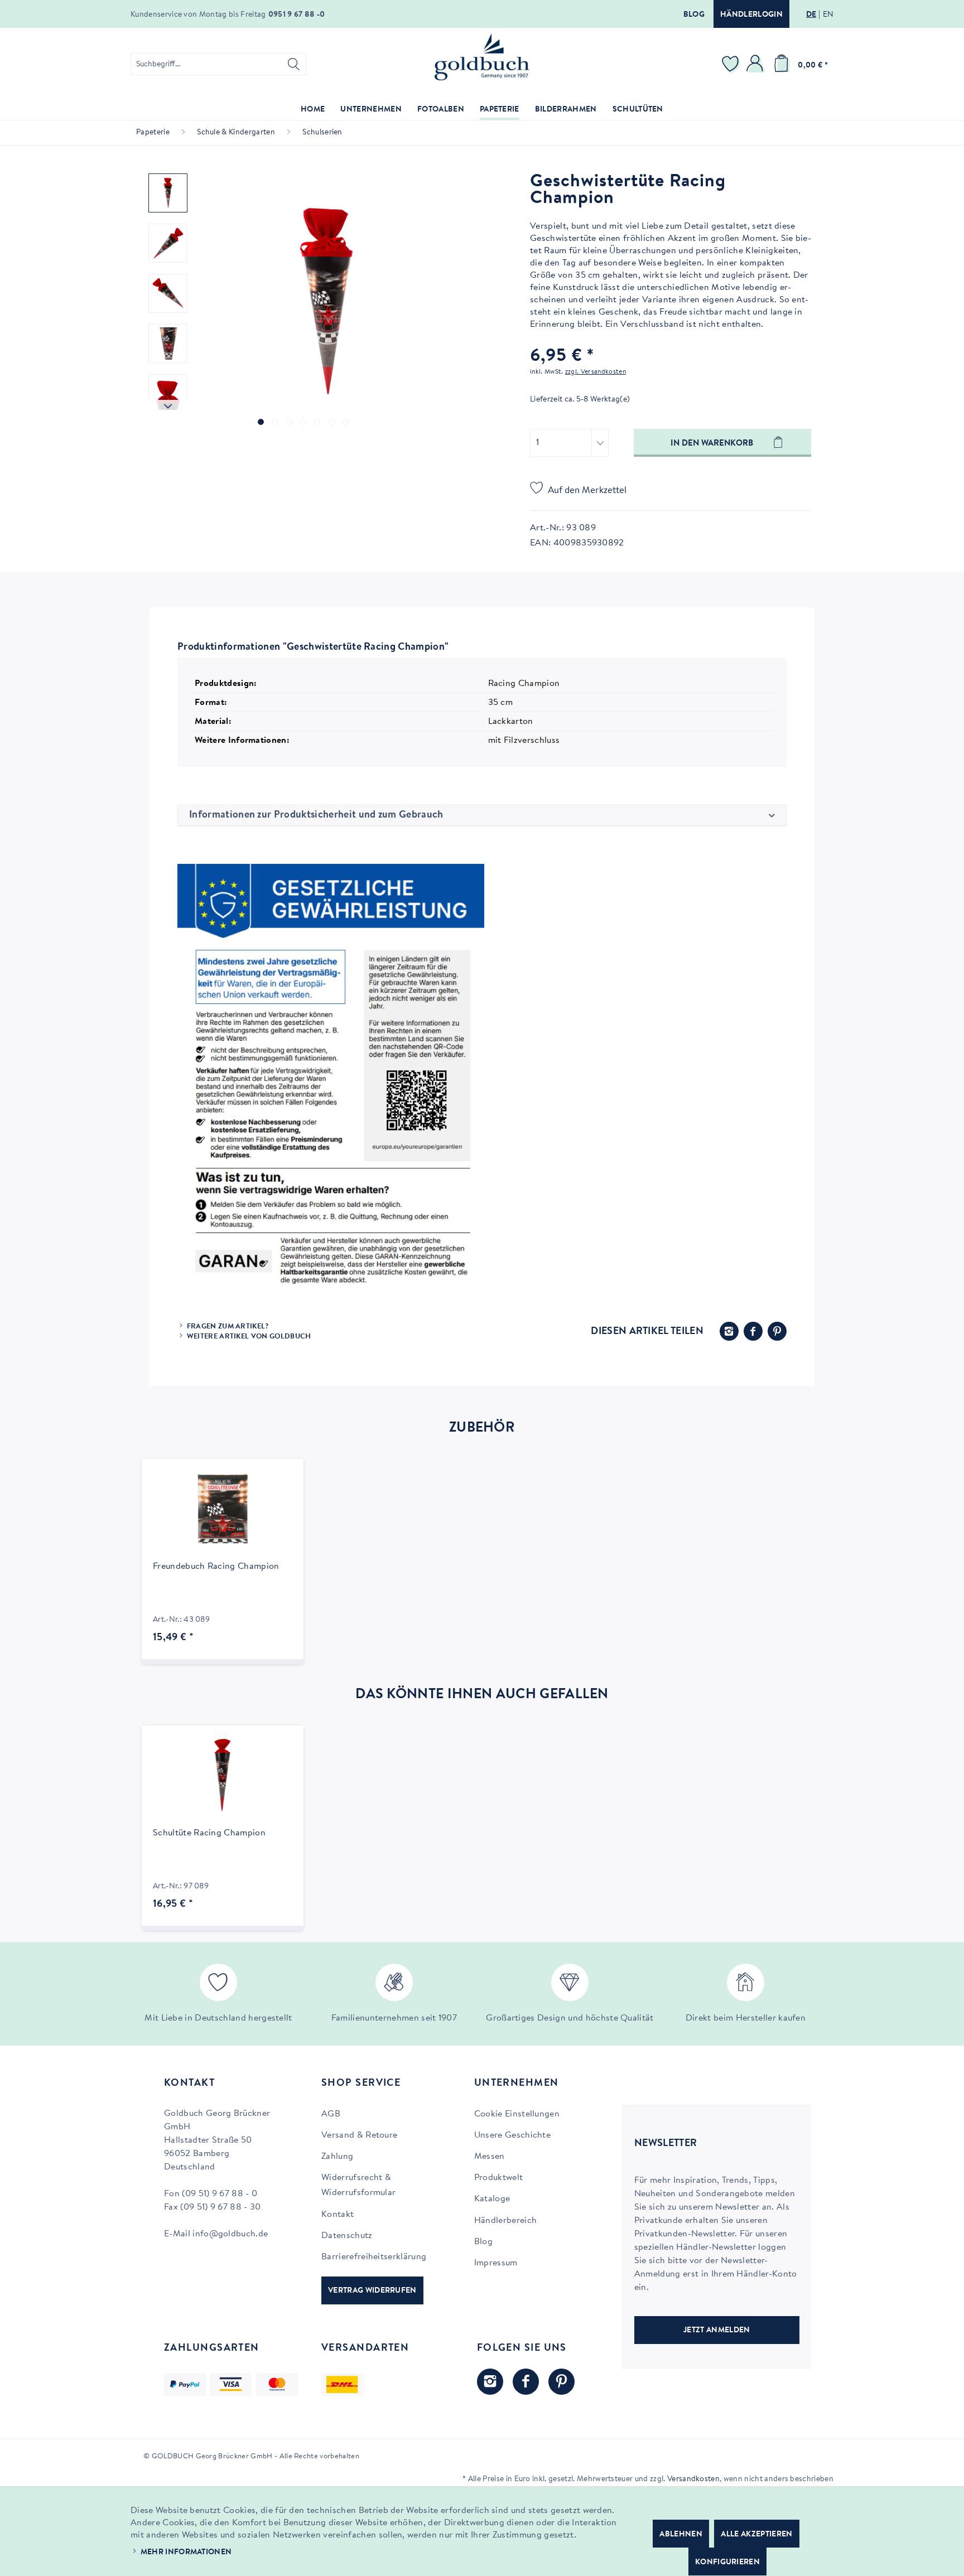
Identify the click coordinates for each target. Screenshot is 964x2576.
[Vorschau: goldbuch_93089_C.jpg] (168, 344)
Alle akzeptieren (756, 2535)
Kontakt (338, 2215)
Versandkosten (693, 2480)
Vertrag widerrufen (372, 2291)
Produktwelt (499, 2178)
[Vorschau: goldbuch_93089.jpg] (168, 193)
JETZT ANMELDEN (717, 2331)
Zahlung (337, 2157)
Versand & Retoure (359, 2135)
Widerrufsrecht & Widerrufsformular (358, 2185)
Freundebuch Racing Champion (216, 1567)
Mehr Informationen (186, 2553)
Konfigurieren (727, 2563)
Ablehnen (681, 2535)
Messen (490, 2157)
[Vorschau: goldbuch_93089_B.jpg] (168, 293)
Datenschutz (347, 2236)
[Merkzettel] (732, 64)
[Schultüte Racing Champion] (223, 1776)
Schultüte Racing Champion (209, 1833)
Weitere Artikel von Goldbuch (249, 1337)
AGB (331, 2114)
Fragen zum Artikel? (228, 1326)
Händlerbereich (505, 2221)
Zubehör (482, 1428)
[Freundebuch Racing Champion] (223, 1509)
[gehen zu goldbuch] (490, 2382)
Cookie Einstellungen (517, 2114)
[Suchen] (294, 64)
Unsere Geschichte (512, 2135)
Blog (694, 15)
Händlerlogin (751, 15)
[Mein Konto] (756, 64)
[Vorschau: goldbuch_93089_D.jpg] (168, 394)
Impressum (496, 2263)
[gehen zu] (261, 422)
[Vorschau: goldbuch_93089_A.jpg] (168, 243)
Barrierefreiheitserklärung (374, 2257)
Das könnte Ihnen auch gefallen (482, 1695)
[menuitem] (218, 64)
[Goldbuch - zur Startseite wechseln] (482, 57)
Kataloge (492, 2199)
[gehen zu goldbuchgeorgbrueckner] (561, 2382)
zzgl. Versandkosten (596, 372)
